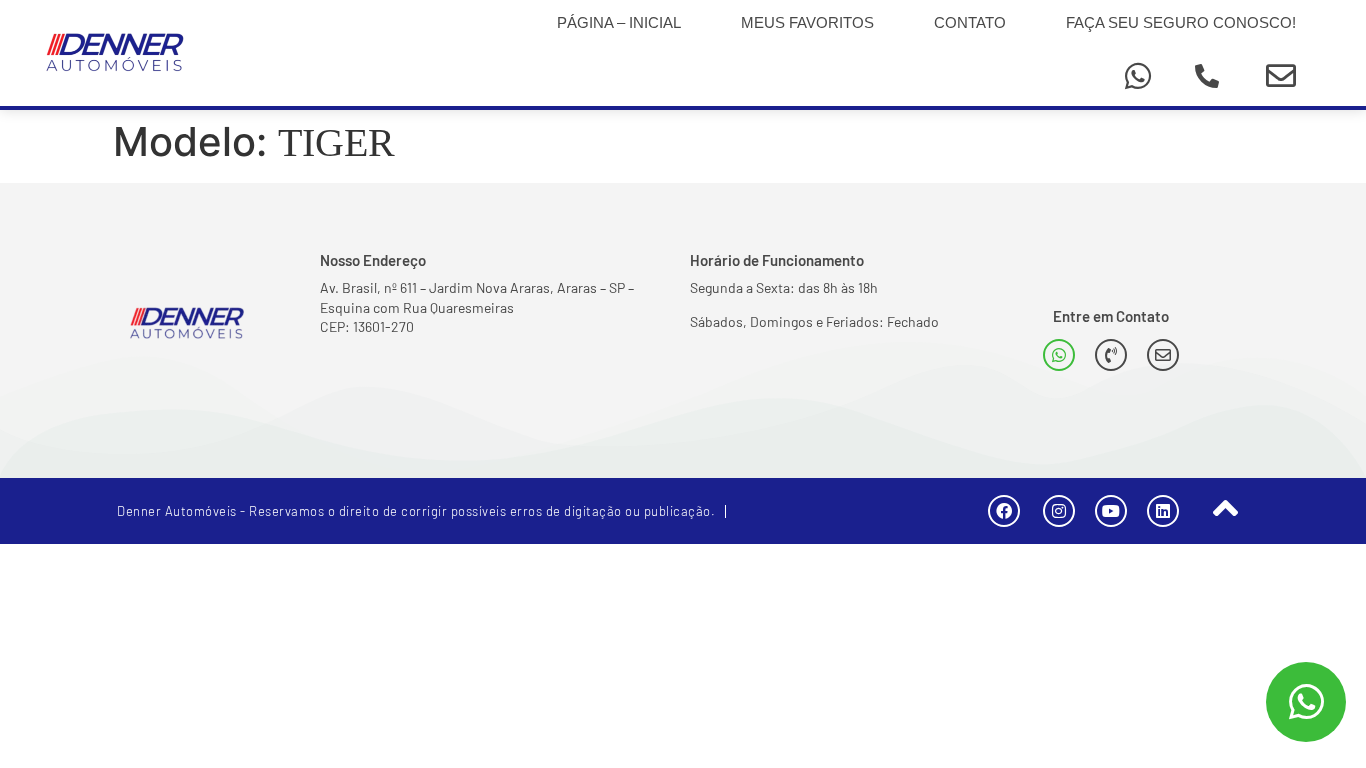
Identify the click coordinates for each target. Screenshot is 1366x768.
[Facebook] (1004, 511)
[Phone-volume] (1111, 355)
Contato (970, 22)
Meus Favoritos (807, 22)
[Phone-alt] (1207, 76)
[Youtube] (1111, 511)
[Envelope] (1281, 76)
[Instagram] (1059, 511)
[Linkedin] (1163, 511)
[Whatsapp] (1138, 76)
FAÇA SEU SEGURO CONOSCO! (1181, 22)
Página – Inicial (619, 22)
